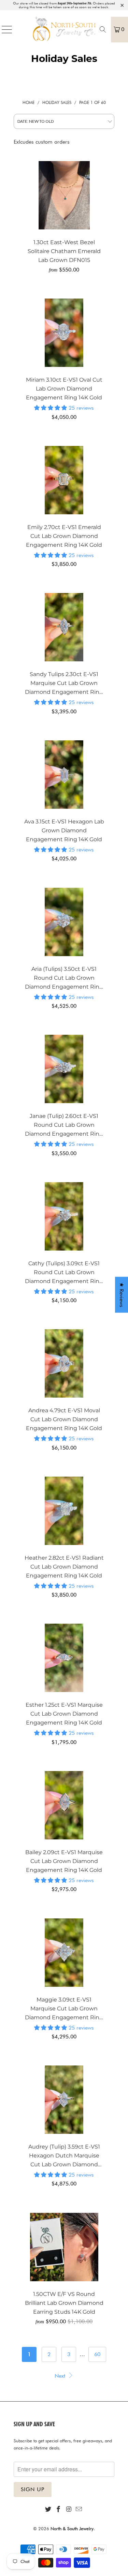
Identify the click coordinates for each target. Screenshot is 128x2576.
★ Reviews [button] (122, 1294)
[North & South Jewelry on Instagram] (69, 2509)
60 (97, 2354)
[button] (51, 408)
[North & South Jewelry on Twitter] (48, 2509)
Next (61, 2376)
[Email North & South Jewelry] (79, 2509)
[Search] (103, 29)
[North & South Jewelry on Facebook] (58, 2509)
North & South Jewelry (72, 2528)
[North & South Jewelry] (64, 29)
